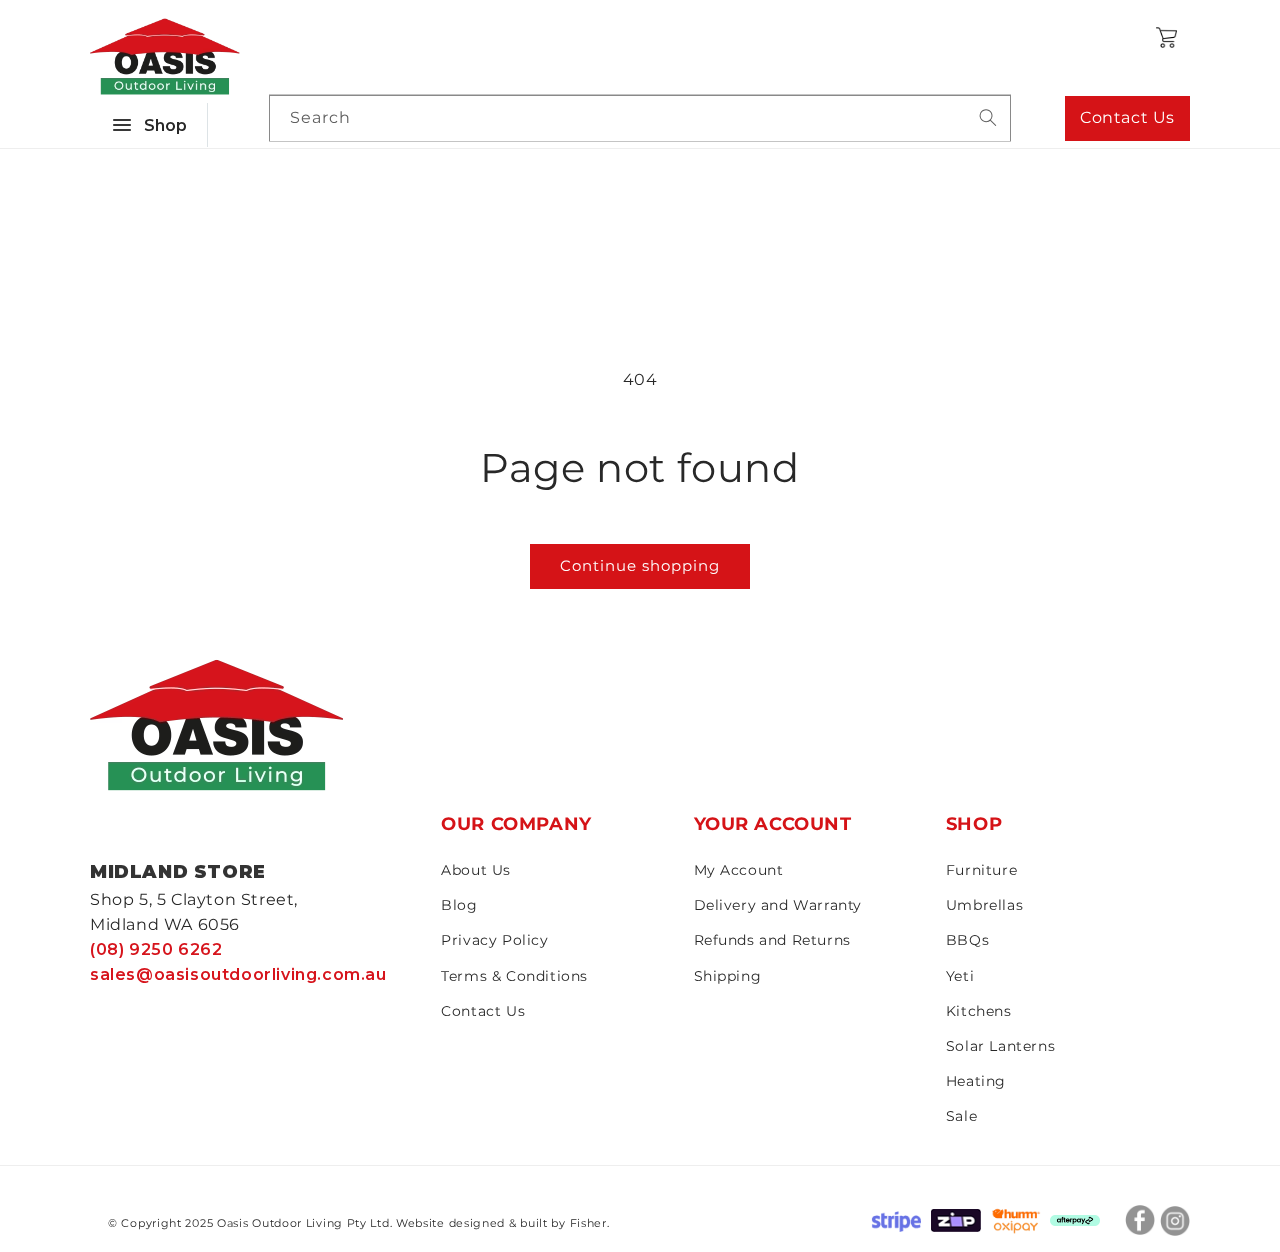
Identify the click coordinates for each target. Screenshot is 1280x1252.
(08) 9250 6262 (156, 949)
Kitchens (979, 1011)
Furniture (981, 870)
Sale (961, 1116)
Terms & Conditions (514, 976)
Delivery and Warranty (778, 905)
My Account (739, 870)
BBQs (967, 940)
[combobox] (640, 118)
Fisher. (590, 1223)
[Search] (988, 118)
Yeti (960, 976)
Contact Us (1127, 117)
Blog (459, 905)
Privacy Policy (494, 940)
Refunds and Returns (772, 940)
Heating (976, 1081)
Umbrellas (984, 905)
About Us (476, 870)
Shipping (728, 976)
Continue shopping (640, 565)
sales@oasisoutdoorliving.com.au (238, 974)
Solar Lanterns (1000, 1046)
